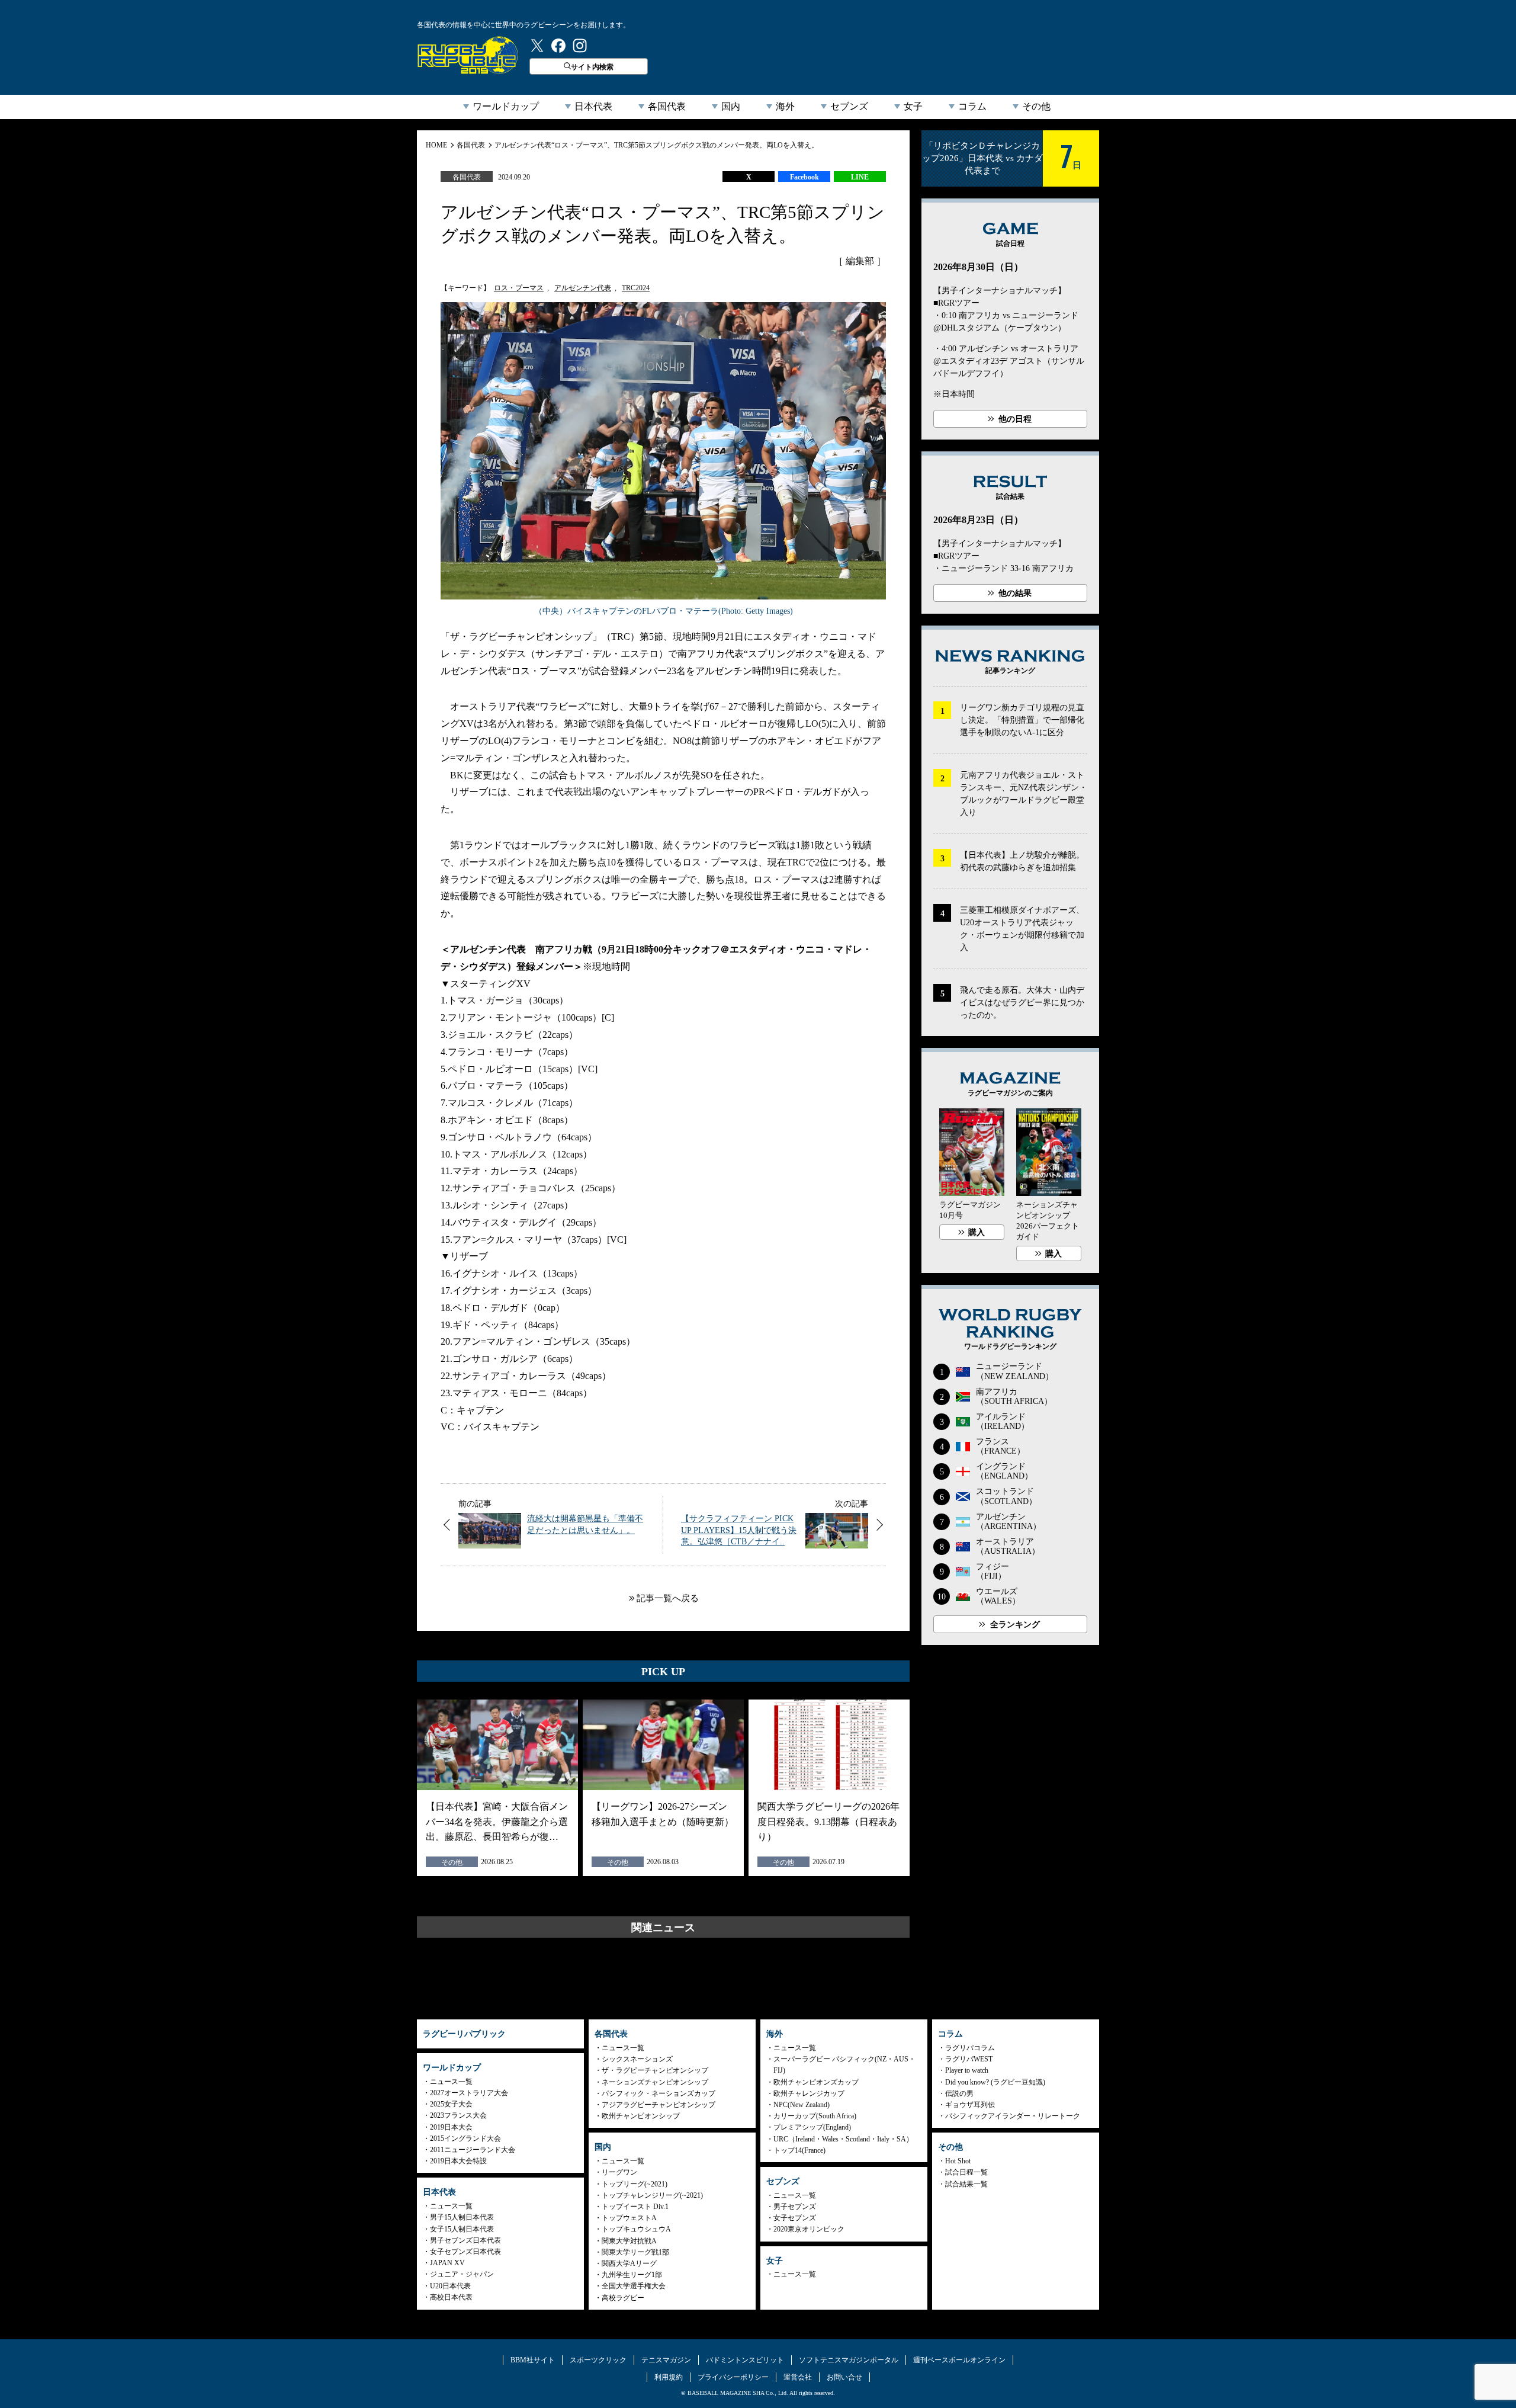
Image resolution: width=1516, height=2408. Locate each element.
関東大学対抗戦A (629, 2241)
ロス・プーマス (519, 288)
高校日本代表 (451, 2297)
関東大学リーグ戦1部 (635, 2252)
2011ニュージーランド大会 (473, 2150)
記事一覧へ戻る (668, 1598)
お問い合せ (844, 2377)
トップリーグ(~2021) (635, 2184)
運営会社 (798, 2377)
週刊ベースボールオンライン (959, 2360)
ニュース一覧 (451, 2082)
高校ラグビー (623, 2298)
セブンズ (849, 106)
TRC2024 (636, 288)
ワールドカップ (506, 106)
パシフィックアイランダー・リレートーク (1013, 2116)
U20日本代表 (450, 2286)
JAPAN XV (447, 2263)
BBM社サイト (533, 2360)
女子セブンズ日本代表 (465, 2252)
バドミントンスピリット (745, 2360)
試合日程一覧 (966, 2172)
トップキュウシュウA (636, 2229)
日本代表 (593, 106)
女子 (913, 106)
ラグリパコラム (970, 2048)
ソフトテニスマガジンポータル (849, 2360)
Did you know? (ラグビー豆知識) (995, 2082)
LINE (860, 177)
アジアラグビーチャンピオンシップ (659, 2105)
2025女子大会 (451, 2104)
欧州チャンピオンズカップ (816, 2082)
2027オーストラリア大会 (469, 2093)
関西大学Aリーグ (629, 2263)
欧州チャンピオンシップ (641, 2116)
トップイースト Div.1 (635, 2207)
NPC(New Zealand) (802, 2105)
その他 (1036, 106)
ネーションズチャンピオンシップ (655, 2082)
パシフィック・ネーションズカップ (659, 2093)
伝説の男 (959, 2093)
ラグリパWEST (969, 2059)
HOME (436, 145)
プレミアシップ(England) (812, 2127)
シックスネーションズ (637, 2059)
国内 (731, 106)
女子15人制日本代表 (462, 2229)
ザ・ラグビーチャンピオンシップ (655, 2070)
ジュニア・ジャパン (462, 2274)
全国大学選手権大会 (634, 2286)
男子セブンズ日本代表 (465, 2240)
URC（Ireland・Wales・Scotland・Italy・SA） (843, 2139)
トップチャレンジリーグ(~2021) (652, 2195)
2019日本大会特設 (458, 2161)
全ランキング (1015, 1625)
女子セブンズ (795, 2218)
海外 (785, 106)
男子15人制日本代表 (462, 2217)
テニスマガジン (666, 2360)
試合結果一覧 (966, 2184)
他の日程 (1015, 419)
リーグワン (619, 2172)
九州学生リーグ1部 (632, 2275)
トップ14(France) (799, 2150)
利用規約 (669, 2377)
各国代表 (667, 106)
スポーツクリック (598, 2360)
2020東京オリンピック (809, 2229)
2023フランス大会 (458, 2115)
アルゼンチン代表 (583, 288)
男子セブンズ (795, 2207)
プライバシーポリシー (733, 2377)
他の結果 (1015, 593)
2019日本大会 (451, 2127)
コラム (972, 106)
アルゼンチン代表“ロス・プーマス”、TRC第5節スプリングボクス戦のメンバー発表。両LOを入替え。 (656, 145)
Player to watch (967, 2070)
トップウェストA (629, 2218)
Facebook (804, 177)
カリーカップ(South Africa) (815, 2116)
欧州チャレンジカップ (809, 2093)
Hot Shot (958, 2161)
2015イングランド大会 (465, 2138)
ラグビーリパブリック (468, 55)
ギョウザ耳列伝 (970, 2105)
